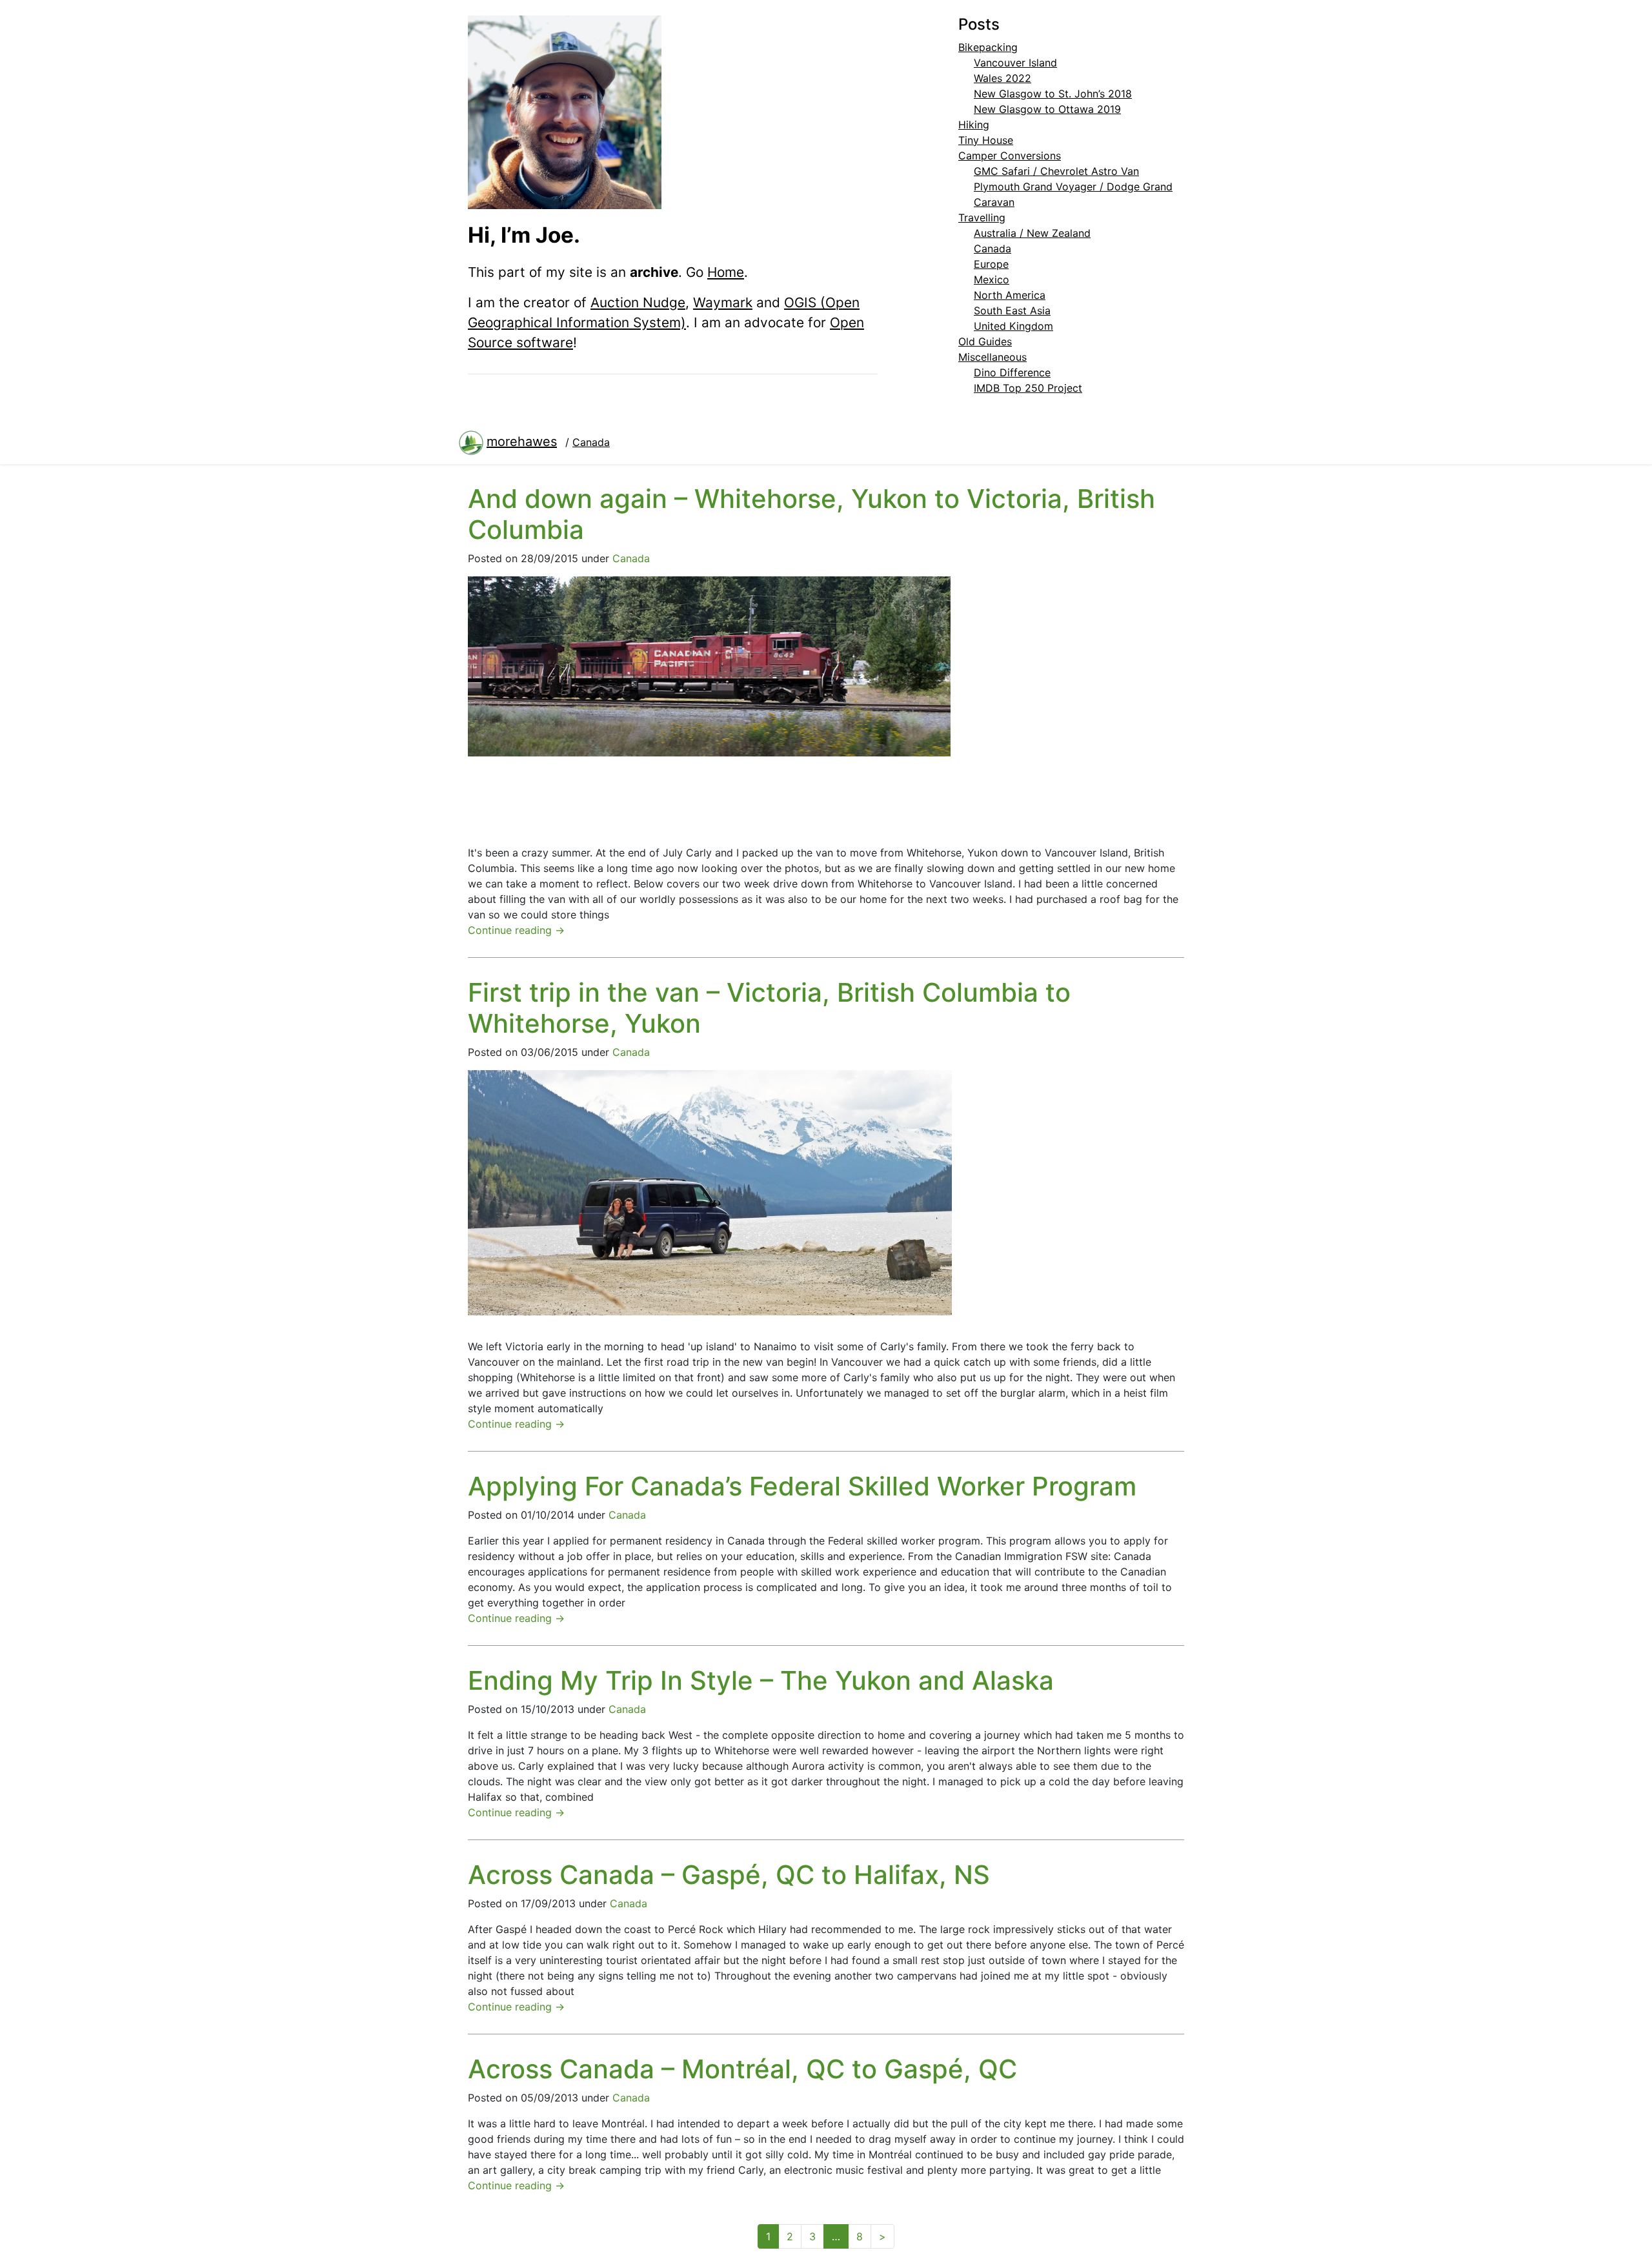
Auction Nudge (638, 302)
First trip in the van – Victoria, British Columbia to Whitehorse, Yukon (769, 1008)
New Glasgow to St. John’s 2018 (1053, 94)
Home (726, 272)
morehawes (522, 441)
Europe (991, 264)
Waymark (723, 302)
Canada (992, 248)
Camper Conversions (1010, 156)
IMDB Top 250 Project (1028, 388)
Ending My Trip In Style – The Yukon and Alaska (761, 1680)
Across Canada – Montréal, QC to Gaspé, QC (742, 2069)
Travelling (982, 218)
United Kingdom (1013, 326)
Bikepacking (988, 47)
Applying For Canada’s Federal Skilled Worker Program (802, 1486)
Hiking (974, 125)
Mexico (992, 279)
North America (1010, 295)
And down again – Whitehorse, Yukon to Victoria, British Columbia (811, 514)
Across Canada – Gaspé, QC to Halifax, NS (729, 1875)
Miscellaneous (992, 357)
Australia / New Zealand (1032, 233)
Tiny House (986, 140)
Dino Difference (1012, 372)
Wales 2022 (1002, 78)
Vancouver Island (1015, 63)
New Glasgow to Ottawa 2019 (1047, 109)
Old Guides (985, 341)
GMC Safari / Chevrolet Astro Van (1056, 171)
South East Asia (1012, 310)
